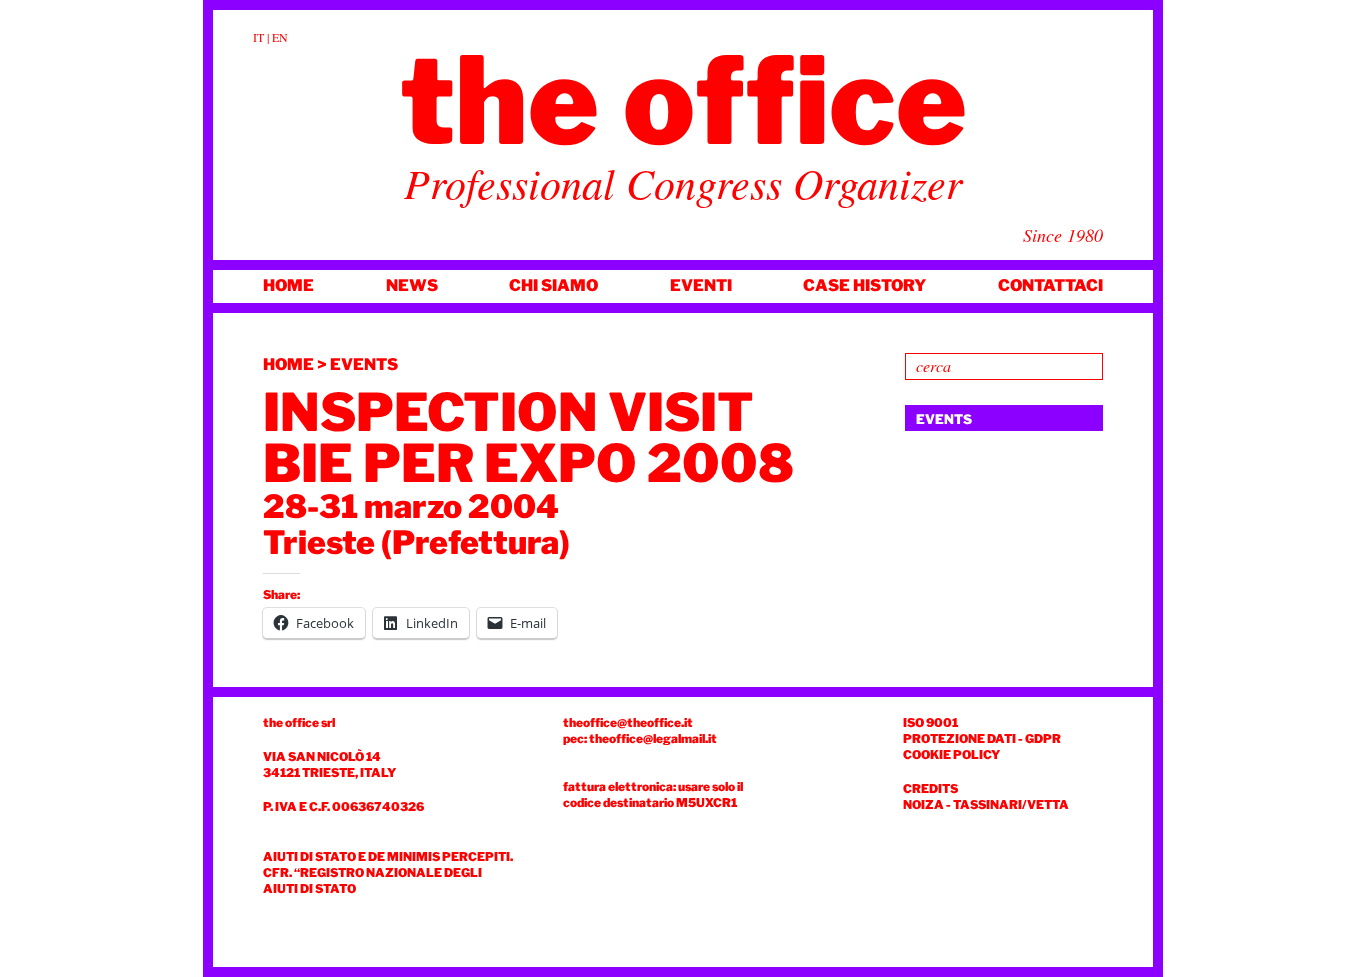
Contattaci (1050, 285)
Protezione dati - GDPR (982, 738)
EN (280, 37)
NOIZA (923, 804)
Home (288, 285)
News (412, 285)
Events (364, 364)
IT (258, 37)
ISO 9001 (930, 722)
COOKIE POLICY (951, 754)
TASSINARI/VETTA (1011, 804)
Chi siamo (553, 285)
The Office (683, 101)
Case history (864, 285)
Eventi (701, 285)
